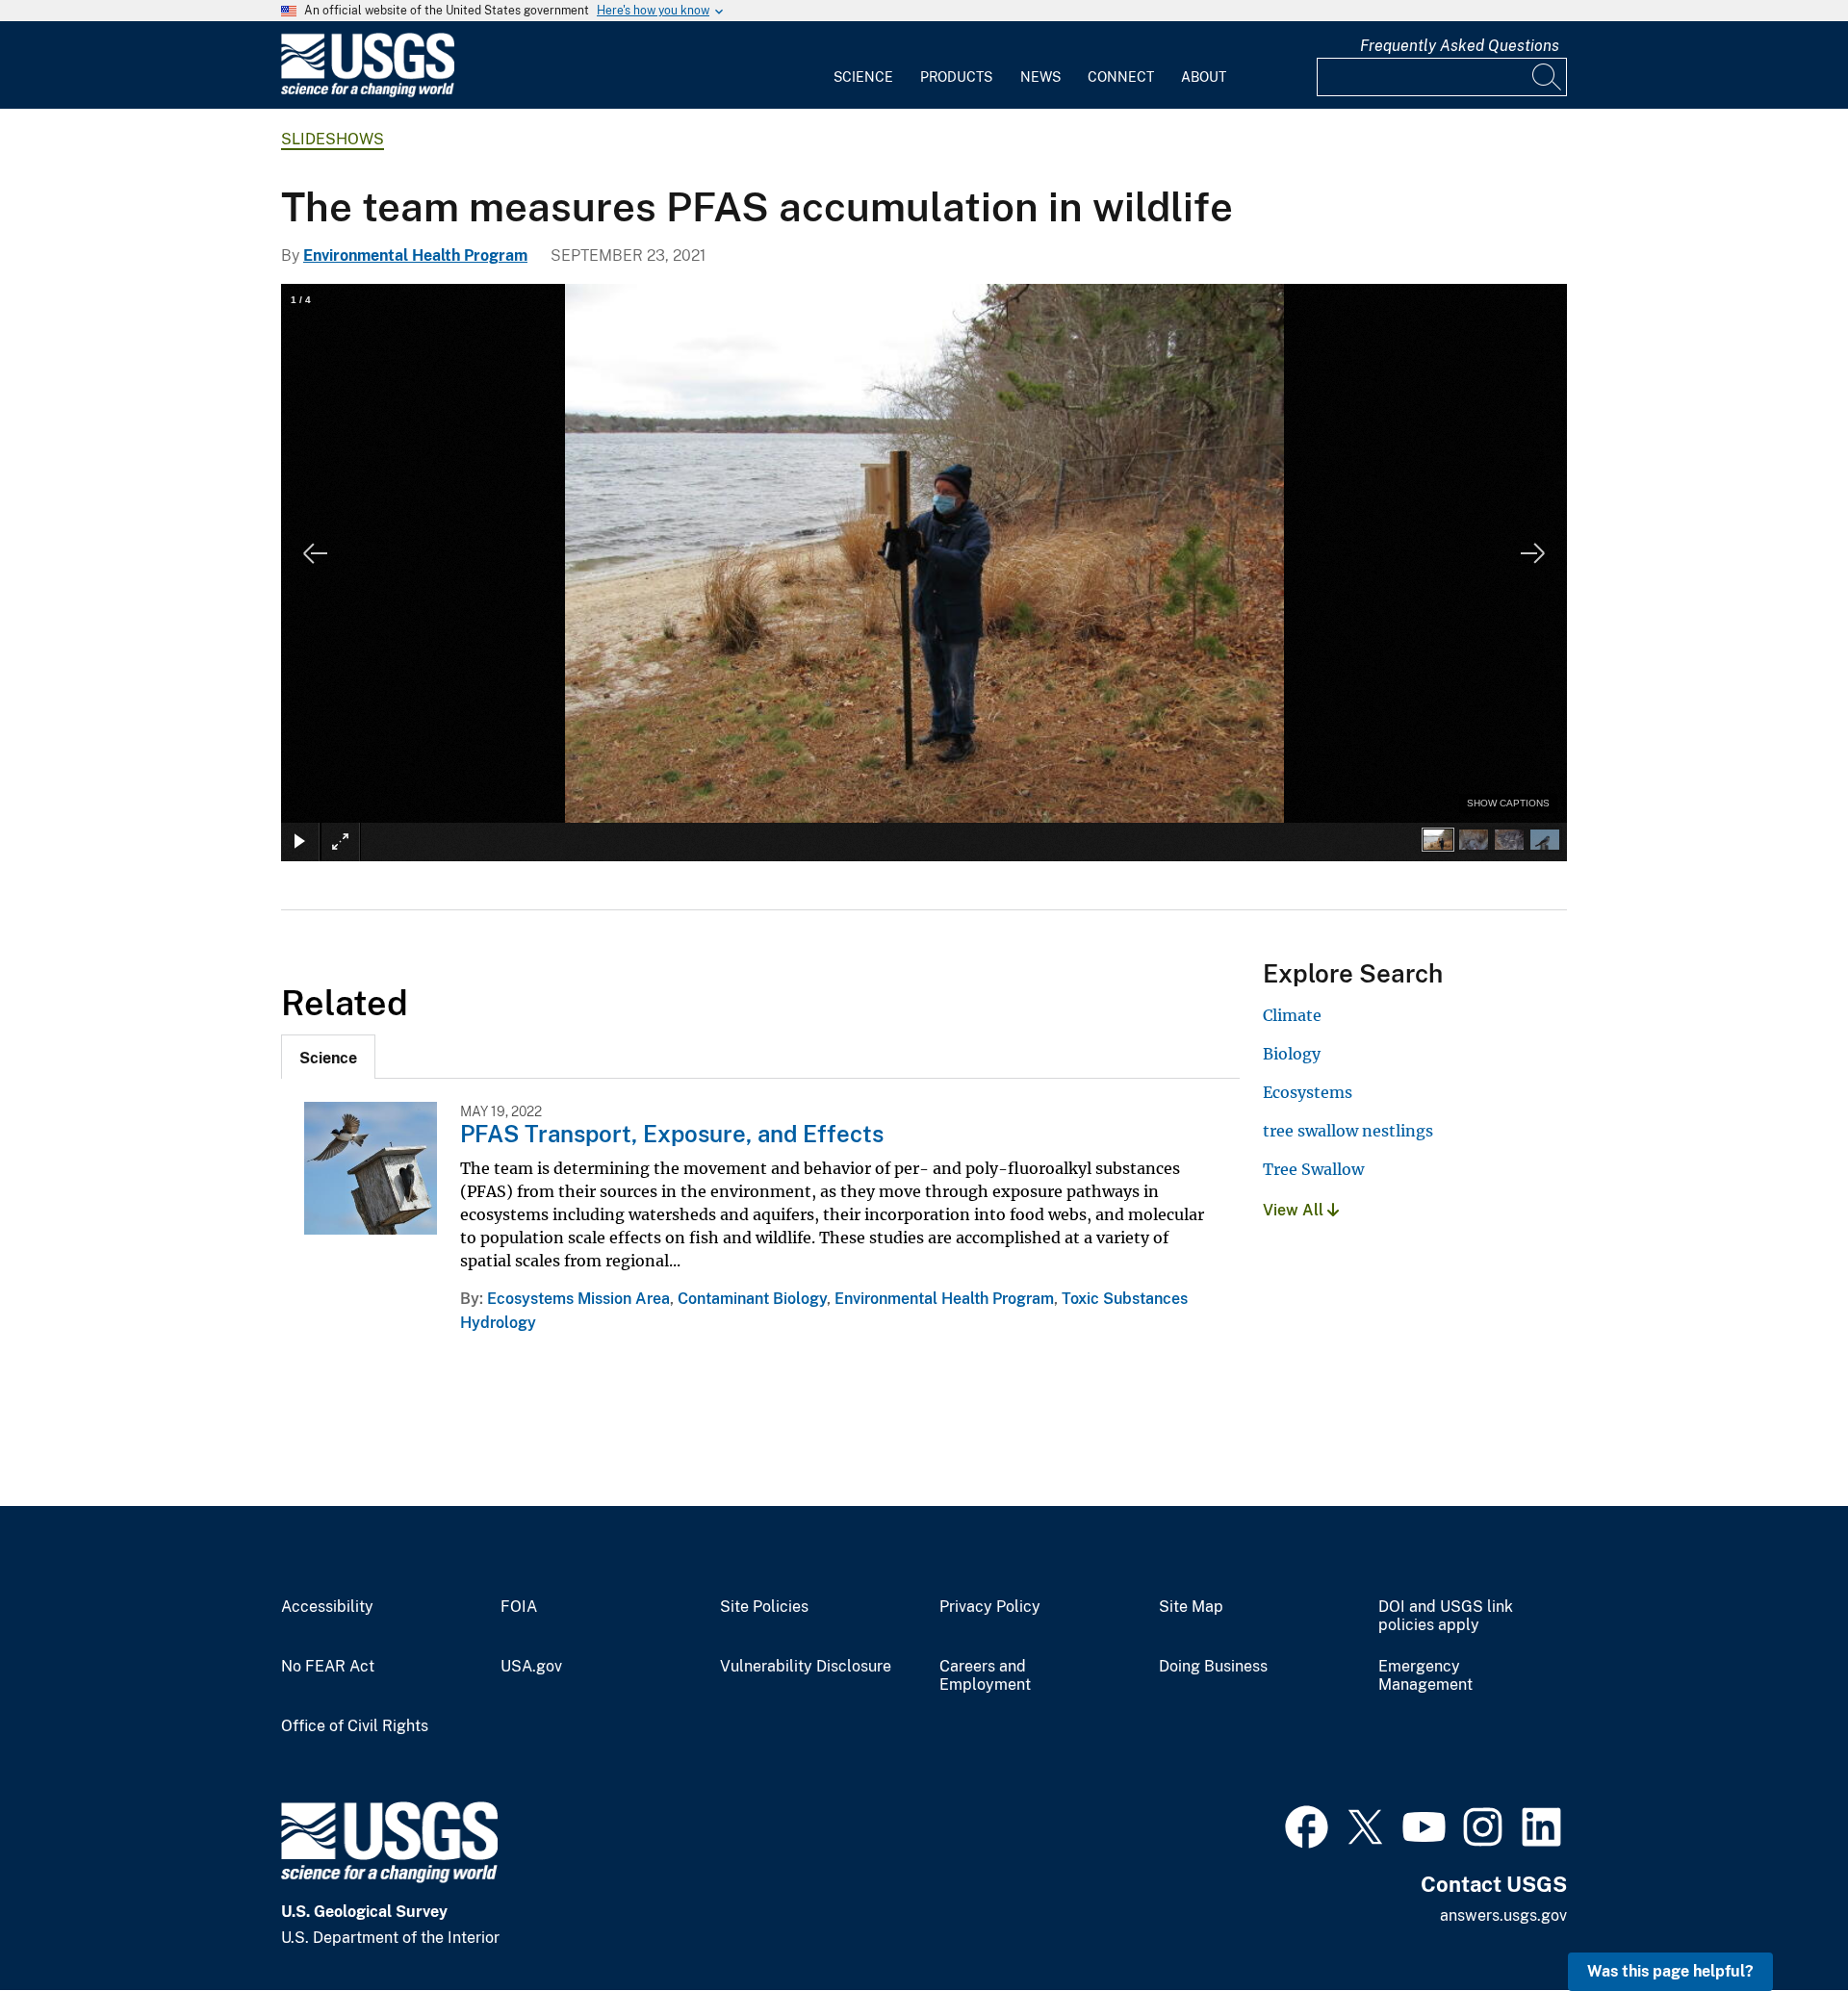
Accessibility (327, 1607)
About (1204, 77)
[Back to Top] (1778, 1921)
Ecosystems (1308, 1092)
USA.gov (531, 1667)
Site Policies (764, 1607)
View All (1295, 1210)
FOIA (519, 1607)
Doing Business (1213, 1667)
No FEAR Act (328, 1667)
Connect (1121, 77)
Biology (1292, 1054)
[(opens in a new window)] (1307, 1825)
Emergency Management (1425, 1676)
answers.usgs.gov (1503, 1915)
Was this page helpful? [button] (1670, 1971)
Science (863, 77)
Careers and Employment (985, 1676)
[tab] (328, 1057)
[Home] (368, 93)
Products (956, 77)
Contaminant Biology (752, 1299)
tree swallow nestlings (1348, 1131)
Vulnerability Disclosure (806, 1667)
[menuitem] (863, 65)
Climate (1292, 1015)
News (1040, 77)
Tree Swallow (1313, 1169)
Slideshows (333, 139)
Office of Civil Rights (355, 1726)
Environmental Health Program (415, 255)
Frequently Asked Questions (1460, 46)
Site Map (1191, 1607)
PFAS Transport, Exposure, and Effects (672, 1134)
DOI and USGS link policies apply (1446, 1616)
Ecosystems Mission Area (578, 1299)
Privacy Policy (990, 1607)
